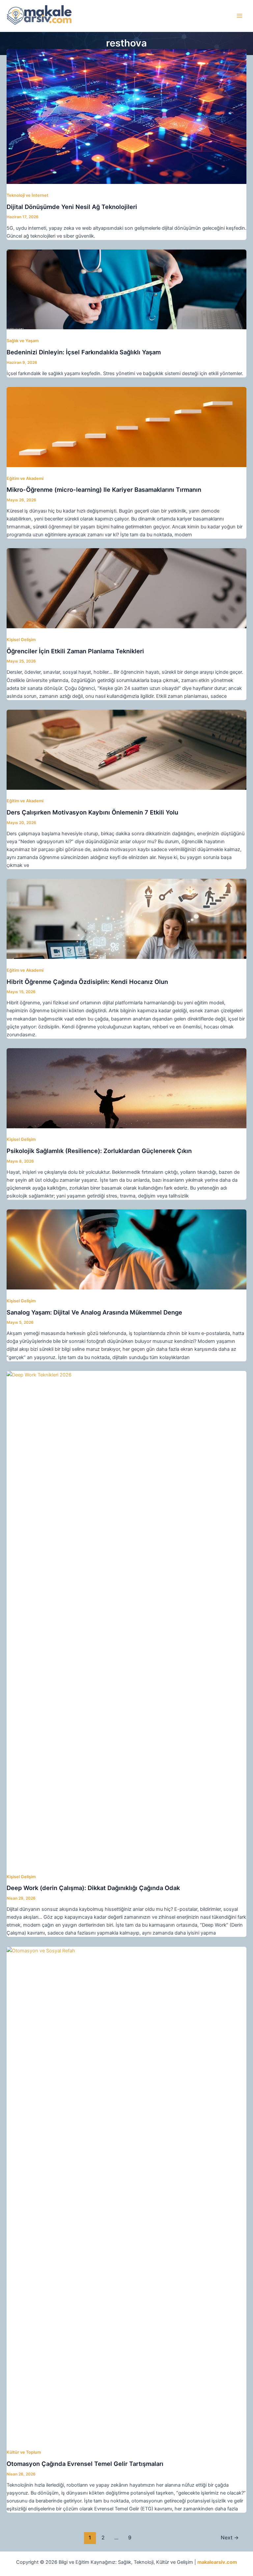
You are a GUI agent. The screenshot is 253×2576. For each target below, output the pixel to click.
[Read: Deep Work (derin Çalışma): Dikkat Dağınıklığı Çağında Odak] (126, 1618)
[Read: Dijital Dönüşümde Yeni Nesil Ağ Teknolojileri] (126, 116)
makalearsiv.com (217, 2562)
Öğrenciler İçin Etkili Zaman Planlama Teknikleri (75, 651)
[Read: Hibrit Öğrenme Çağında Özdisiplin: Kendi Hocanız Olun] (126, 919)
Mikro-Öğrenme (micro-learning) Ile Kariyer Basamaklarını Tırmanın (104, 489)
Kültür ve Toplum (24, 2452)
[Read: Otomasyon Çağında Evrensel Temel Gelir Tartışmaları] (126, 2194)
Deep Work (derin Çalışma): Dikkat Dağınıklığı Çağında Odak (93, 1888)
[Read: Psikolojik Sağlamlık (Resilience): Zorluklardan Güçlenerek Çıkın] (126, 1088)
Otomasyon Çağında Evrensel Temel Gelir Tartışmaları (85, 2464)
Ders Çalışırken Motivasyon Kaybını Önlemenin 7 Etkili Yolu (92, 812)
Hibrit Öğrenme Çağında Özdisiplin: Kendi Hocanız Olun (87, 982)
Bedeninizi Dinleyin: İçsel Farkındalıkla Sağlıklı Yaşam (84, 352)
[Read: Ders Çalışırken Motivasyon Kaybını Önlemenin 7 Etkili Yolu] (126, 749)
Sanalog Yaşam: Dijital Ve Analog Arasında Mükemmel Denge (94, 1312)
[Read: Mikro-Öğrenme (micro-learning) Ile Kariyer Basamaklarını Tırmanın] (126, 427)
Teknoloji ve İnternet (28, 195)
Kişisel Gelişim (21, 640)
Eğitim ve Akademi (25, 478)
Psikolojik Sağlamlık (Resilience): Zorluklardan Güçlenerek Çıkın (99, 1151)
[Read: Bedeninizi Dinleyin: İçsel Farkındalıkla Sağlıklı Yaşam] (126, 289)
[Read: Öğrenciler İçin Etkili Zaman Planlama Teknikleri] (126, 588)
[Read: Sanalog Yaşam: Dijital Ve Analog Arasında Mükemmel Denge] (126, 1249)
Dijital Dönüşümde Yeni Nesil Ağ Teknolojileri (72, 207)
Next (230, 2538)
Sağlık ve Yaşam (23, 341)
